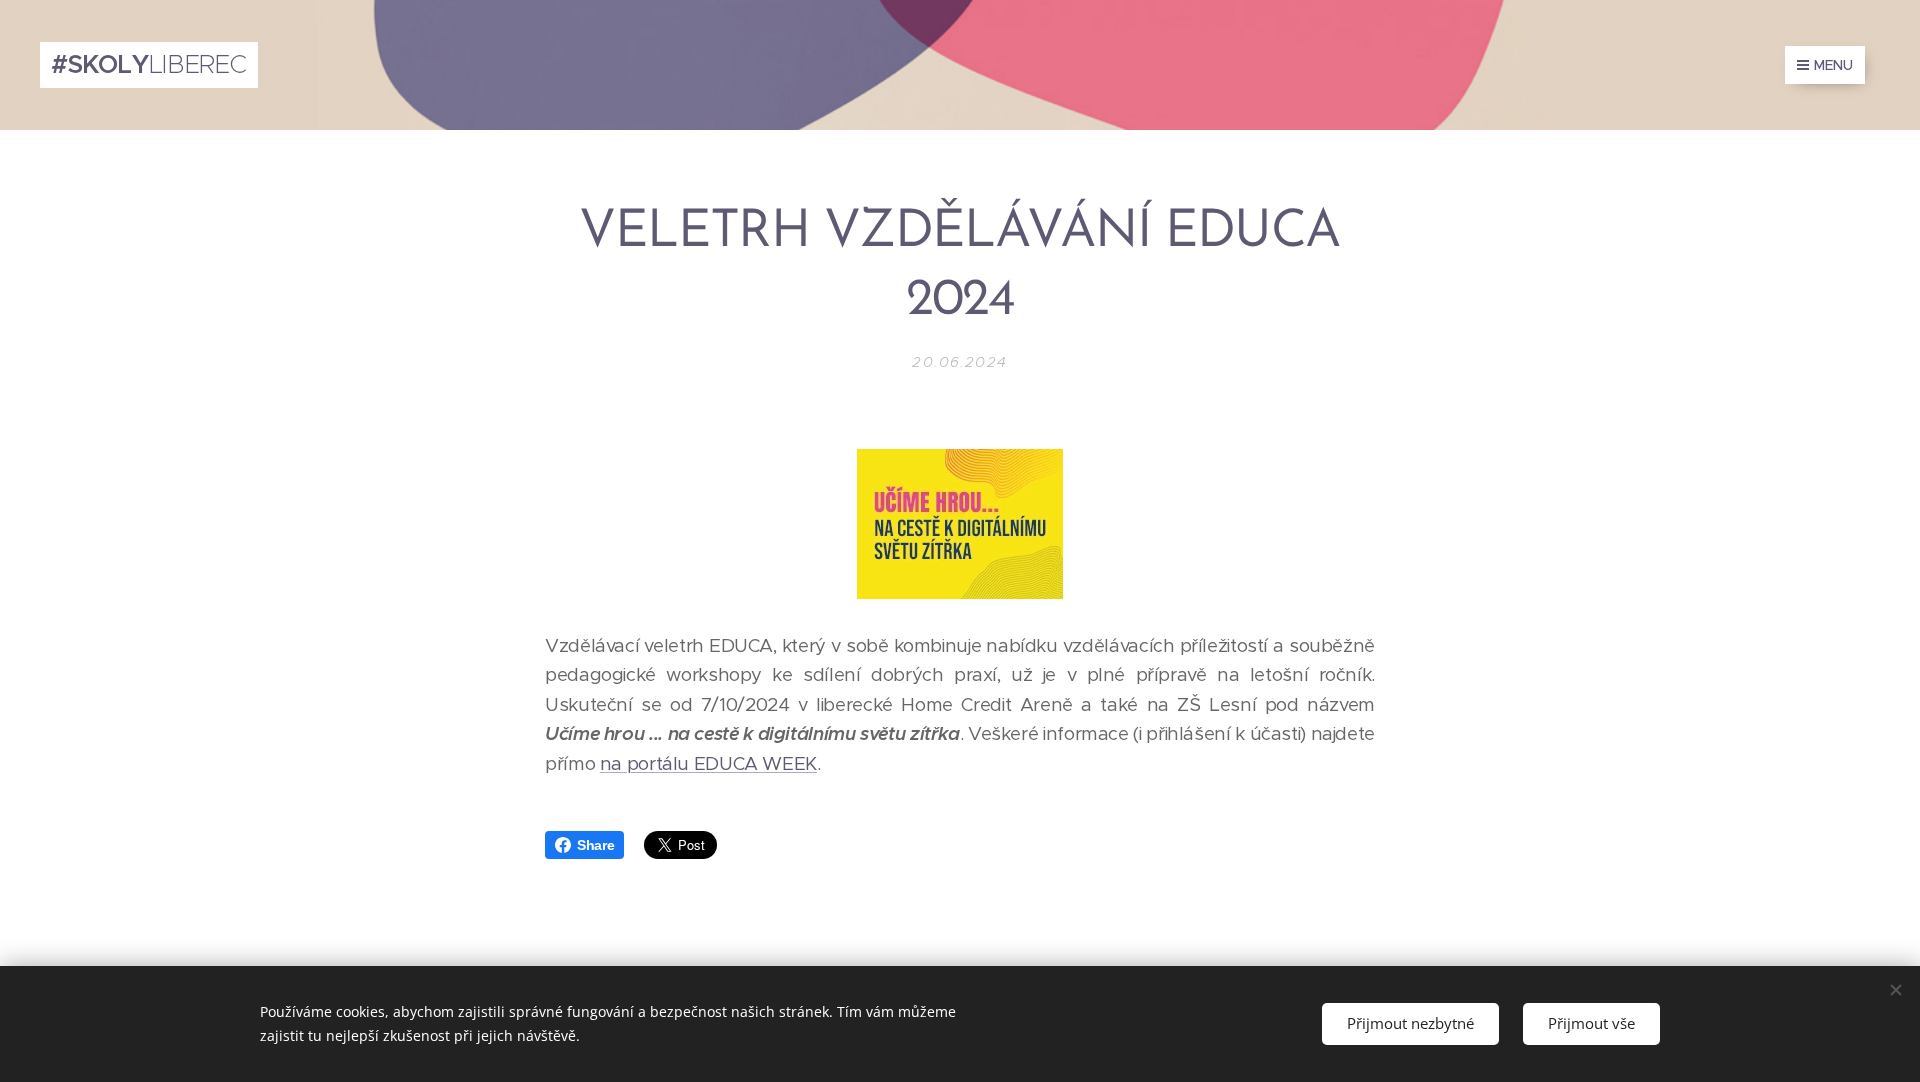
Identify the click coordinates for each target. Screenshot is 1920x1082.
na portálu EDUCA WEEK (708, 763)
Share (595, 845)
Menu (1833, 65)
